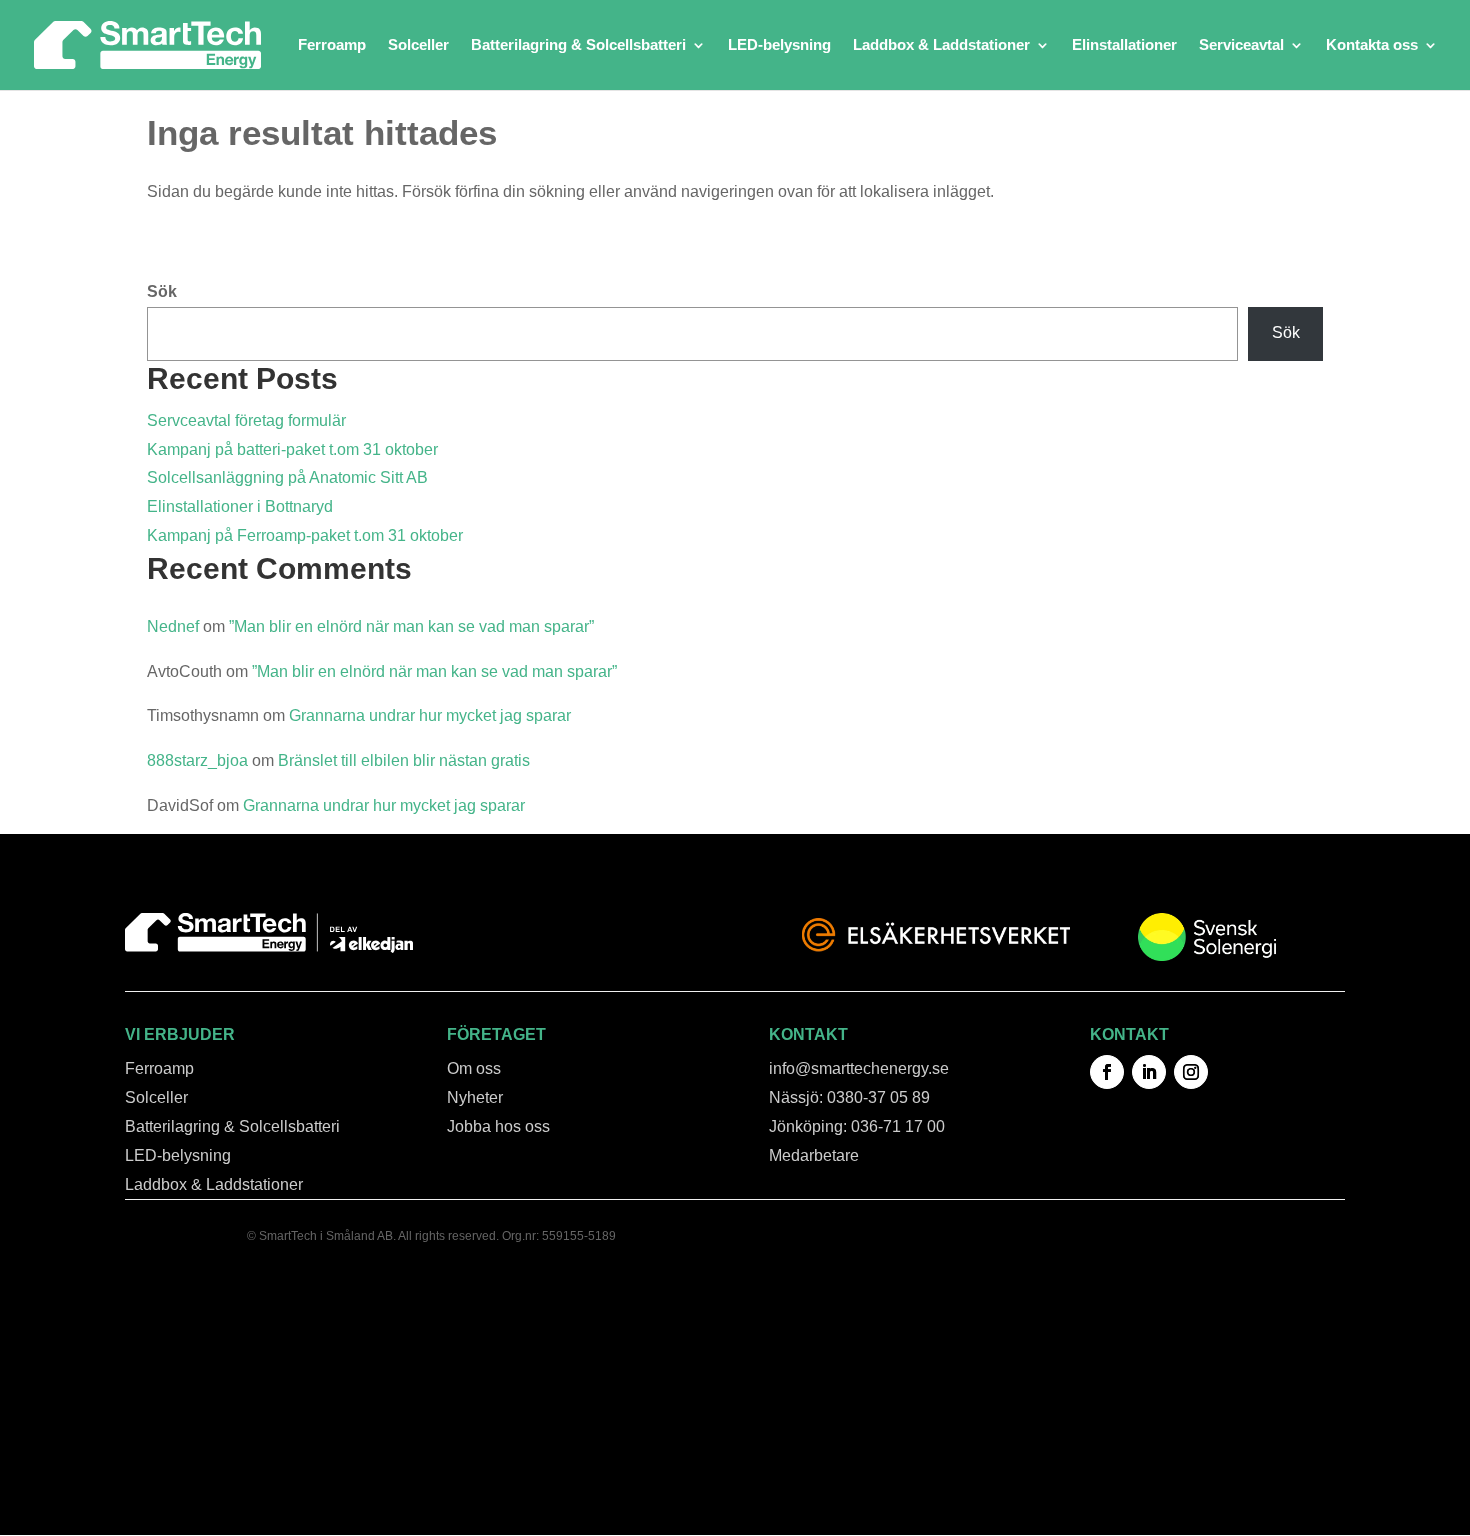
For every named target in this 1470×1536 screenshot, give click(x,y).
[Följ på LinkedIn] (1149, 1072)
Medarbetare (814, 1155)
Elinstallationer (1124, 45)
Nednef (173, 626)
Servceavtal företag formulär (246, 420)
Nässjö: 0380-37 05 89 (849, 1097)
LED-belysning (779, 45)
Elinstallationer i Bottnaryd (240, 506)
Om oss (474, 1068)
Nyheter (475, 1097)
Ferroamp (332, 45)
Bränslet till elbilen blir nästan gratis (404, 760)
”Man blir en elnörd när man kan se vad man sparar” (411, 626)
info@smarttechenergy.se (859, 1068)
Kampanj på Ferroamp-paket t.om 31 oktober (305, 535)
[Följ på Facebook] (1107, 1072)
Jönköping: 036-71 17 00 (857, 1126)
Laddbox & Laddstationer (941, 45)
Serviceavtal (1241, 45)
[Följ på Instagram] (1191, 1072)
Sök (162, 291)
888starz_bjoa (197, 760)
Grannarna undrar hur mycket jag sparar (430, 715)
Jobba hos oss (498, 1126)
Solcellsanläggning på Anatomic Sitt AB (287, 477)
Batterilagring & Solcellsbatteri (578, 45)
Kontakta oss (1372, 45)
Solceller (418, 45)
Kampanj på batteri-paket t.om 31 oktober (292, 449)
